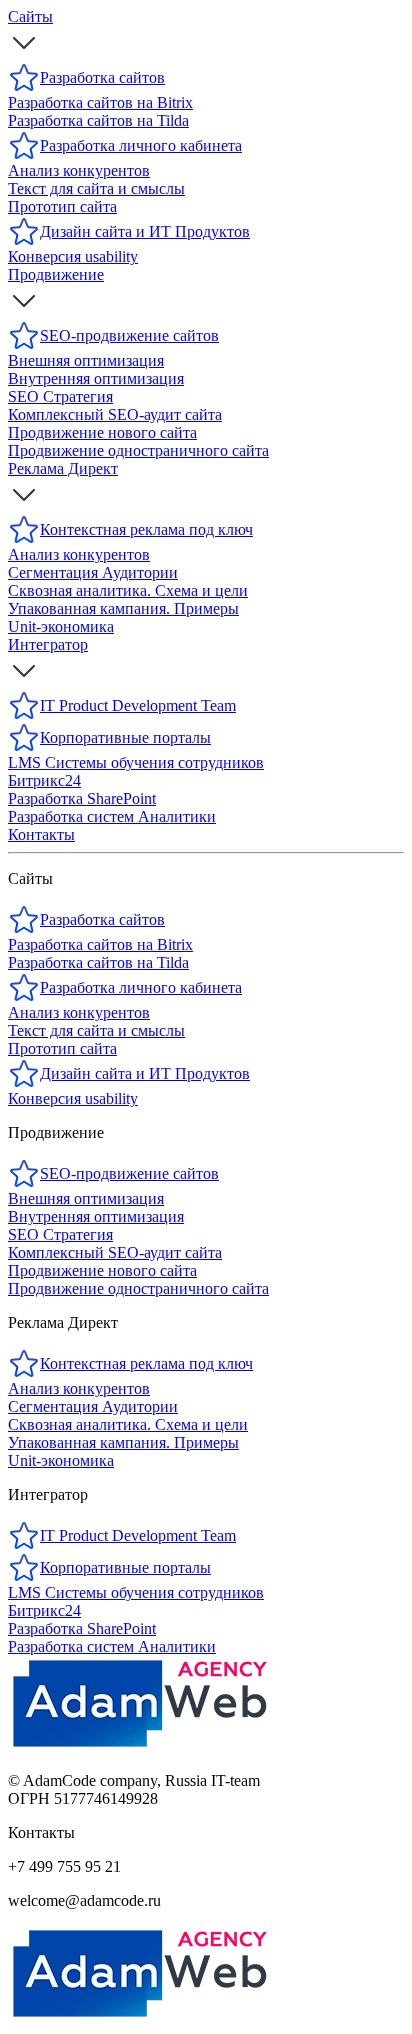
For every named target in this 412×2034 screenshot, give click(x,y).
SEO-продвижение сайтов (129, 1173)
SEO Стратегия (60, 1234)
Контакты (41, 834)
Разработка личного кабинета (141, 987)
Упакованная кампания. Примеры (123, 1442)
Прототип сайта (62, 1048)
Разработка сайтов (102, 919)
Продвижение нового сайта (102, 1270)
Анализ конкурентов (79, 1012)
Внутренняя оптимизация (96, 1216)
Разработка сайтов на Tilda (98, 962)
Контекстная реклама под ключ (146, 1363)
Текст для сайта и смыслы (96, 1030)
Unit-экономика (61, 1460)
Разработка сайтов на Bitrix (100, 944)
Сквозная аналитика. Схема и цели (128, 1424)
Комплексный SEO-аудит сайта (115, 1252)
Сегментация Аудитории (93, 1406)
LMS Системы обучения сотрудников (136, 1592)
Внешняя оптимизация (86, 1198)
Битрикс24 (44, 1610)
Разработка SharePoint (82, 1628)
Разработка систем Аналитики (112, 1646)
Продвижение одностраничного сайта (138, 1288)
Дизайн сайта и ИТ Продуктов (145, 1073)
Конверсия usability (73, 1098)
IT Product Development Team (138, 1535)
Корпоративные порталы (125, 1567)
